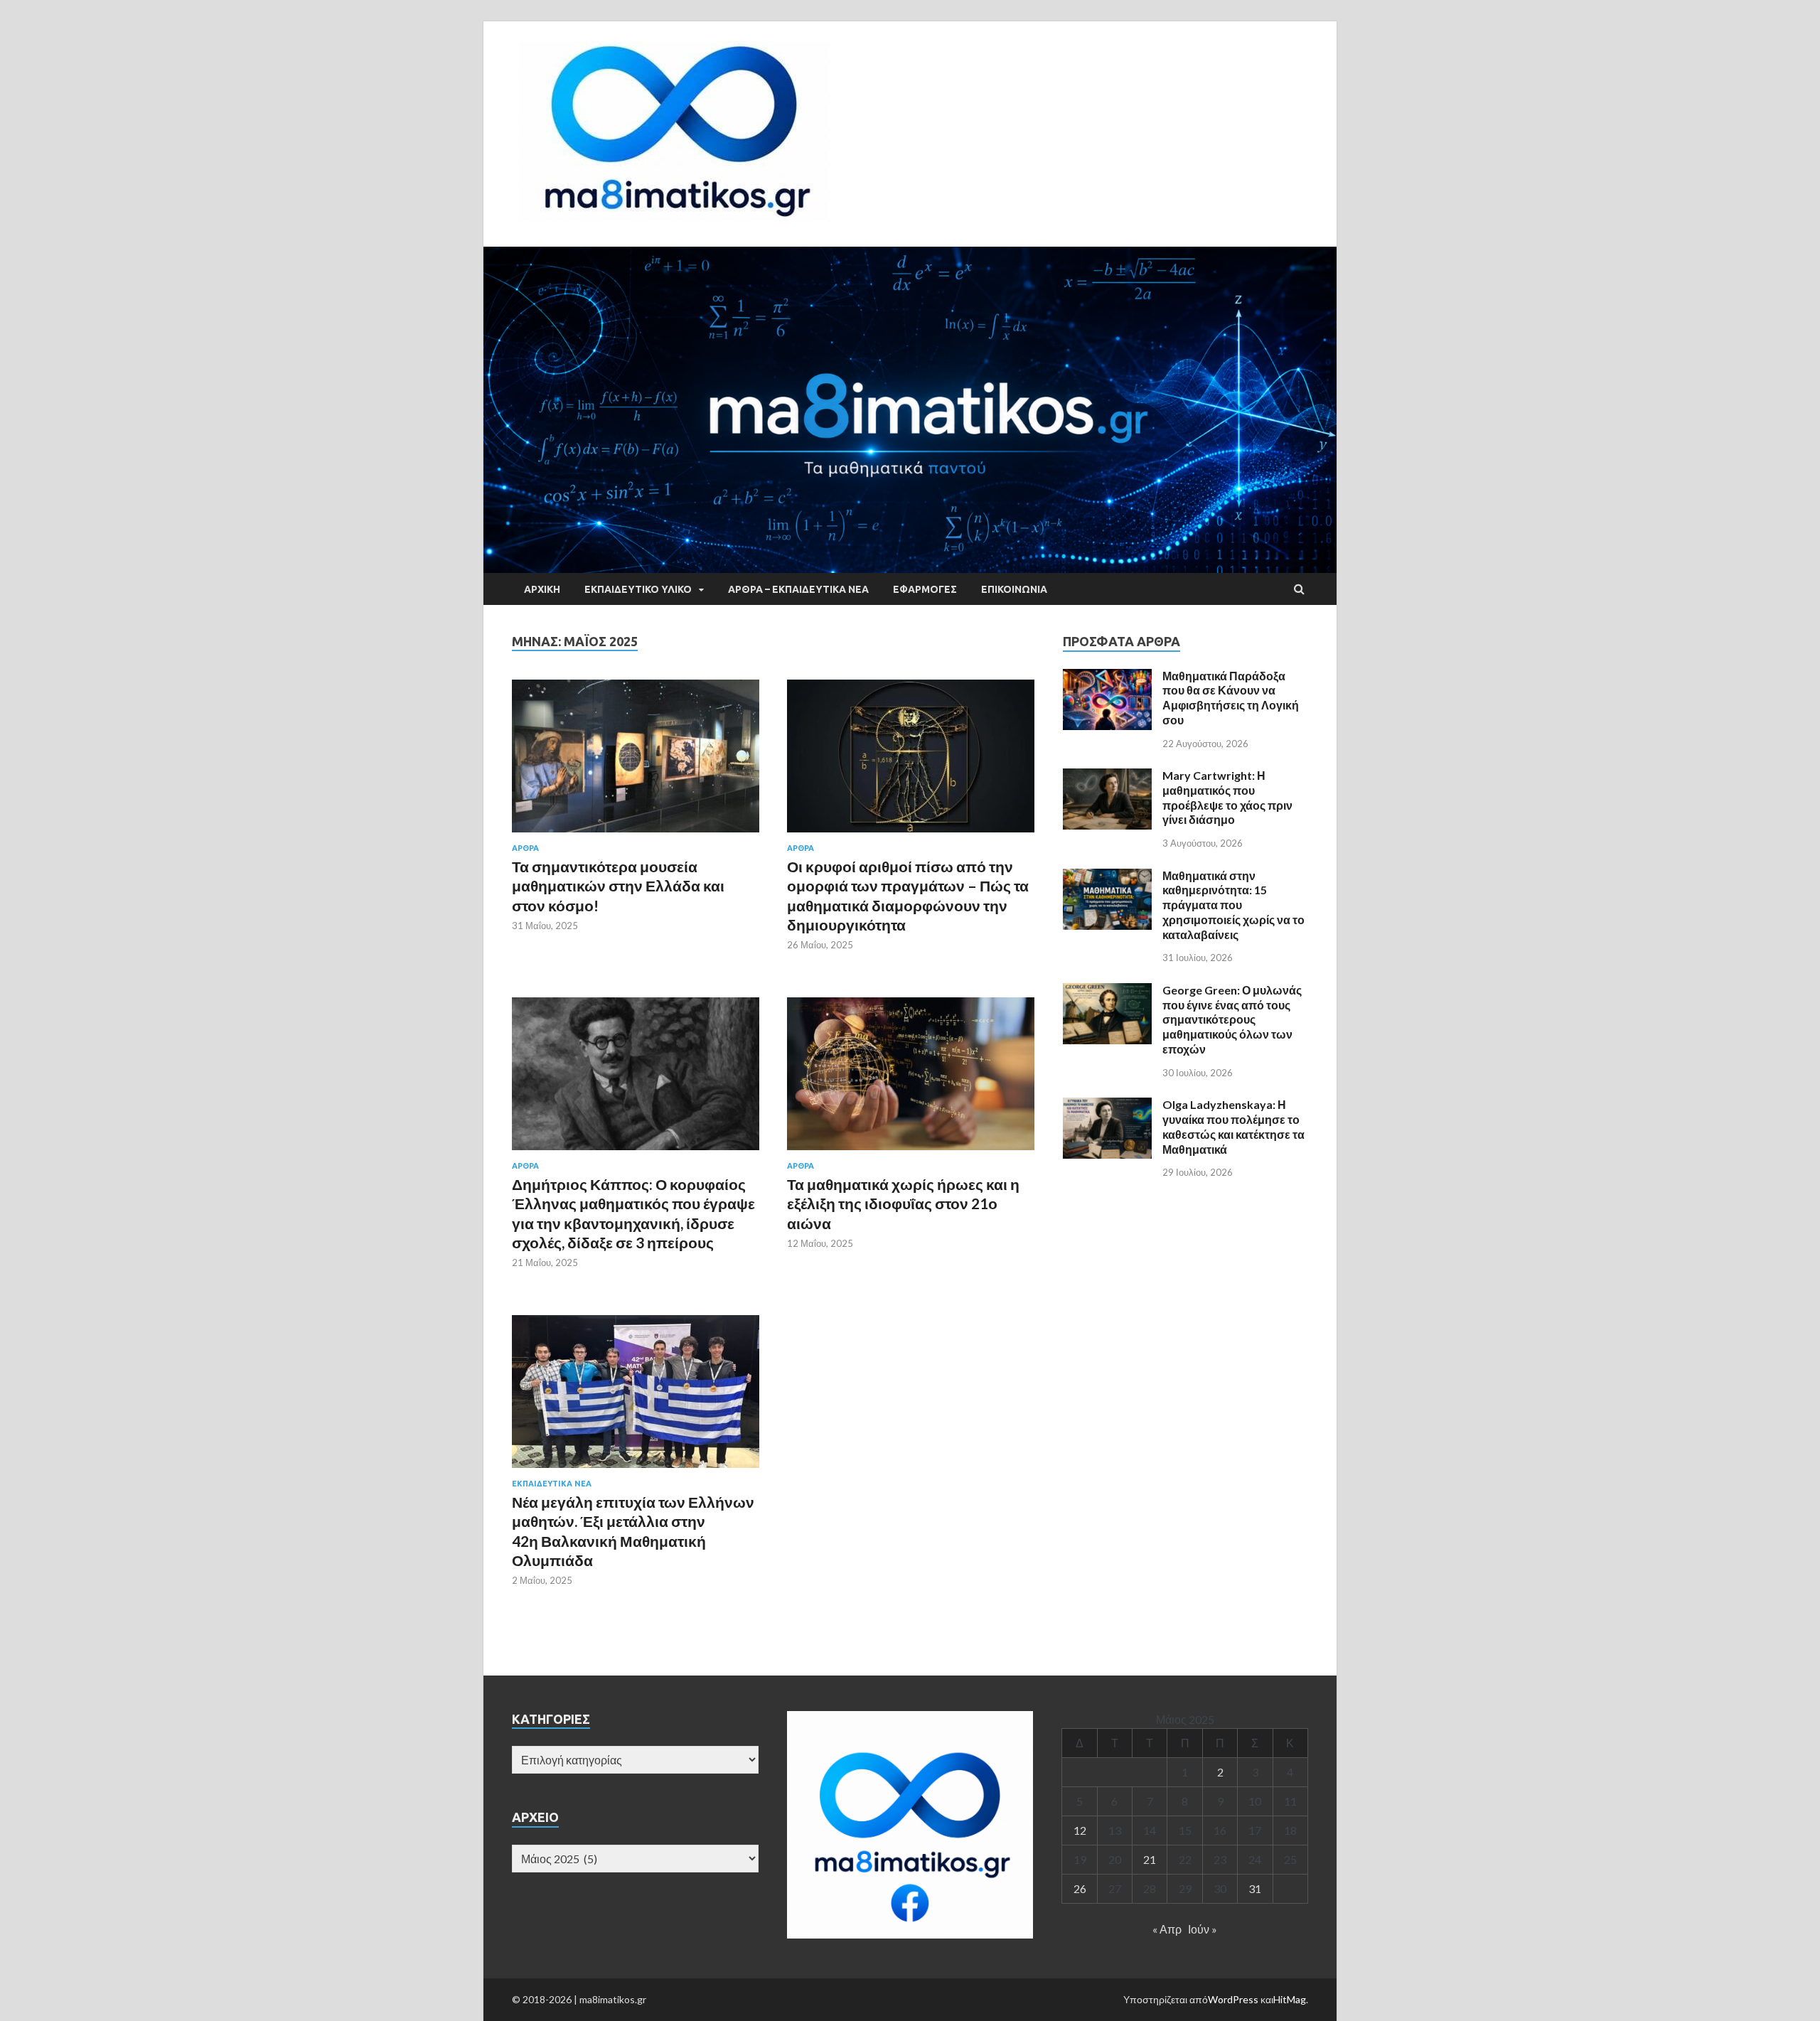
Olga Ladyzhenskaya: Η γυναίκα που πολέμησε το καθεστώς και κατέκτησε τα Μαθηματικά (1233, 1126)
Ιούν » (1203, 1929)
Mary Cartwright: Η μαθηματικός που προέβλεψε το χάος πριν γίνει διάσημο (1227, 797)
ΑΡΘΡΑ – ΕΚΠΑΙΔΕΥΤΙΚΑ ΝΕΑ (798, 589)
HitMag (1290, 1999)
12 (1080, 1830)
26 (1080, 1888)
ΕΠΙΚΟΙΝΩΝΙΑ (1014, 589)
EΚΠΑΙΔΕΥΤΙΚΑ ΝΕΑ (552, 1484)
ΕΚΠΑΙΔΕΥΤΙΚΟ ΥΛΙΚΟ (638, 589)
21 (1150, 1859)
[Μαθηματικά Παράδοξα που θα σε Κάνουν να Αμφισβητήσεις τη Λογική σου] (1107, 677)
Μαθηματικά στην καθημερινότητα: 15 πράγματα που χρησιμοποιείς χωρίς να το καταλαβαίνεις (1233, 905)
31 (1255, 1888)
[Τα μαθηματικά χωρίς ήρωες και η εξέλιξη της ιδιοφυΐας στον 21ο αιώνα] (911, 1079)
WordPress (1233, 1999)
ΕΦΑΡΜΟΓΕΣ (925, 589)
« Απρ (1167, 1929)
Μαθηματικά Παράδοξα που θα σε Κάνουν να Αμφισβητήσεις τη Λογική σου (1231, 698)
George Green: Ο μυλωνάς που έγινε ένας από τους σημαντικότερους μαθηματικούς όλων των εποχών (1232, 1019)
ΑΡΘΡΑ (525, 848)
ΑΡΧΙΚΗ (542, 589)
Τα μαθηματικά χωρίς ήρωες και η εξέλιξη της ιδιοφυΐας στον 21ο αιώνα (903, 1204)
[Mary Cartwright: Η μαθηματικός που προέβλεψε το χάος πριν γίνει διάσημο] (1107, 777)
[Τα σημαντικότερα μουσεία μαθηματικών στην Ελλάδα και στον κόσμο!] (636, 762)
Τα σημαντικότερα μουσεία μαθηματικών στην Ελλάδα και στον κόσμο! (618, 886)
